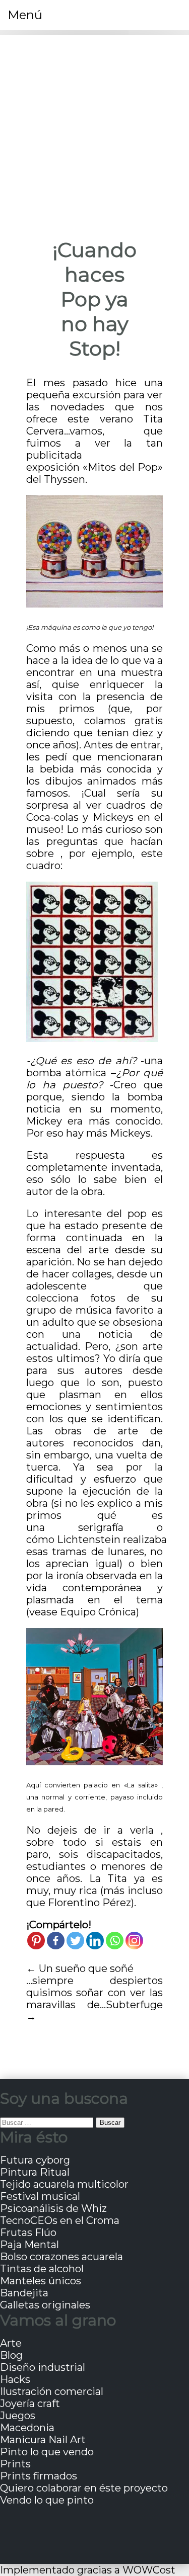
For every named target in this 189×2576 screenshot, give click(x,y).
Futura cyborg (35, 2160)
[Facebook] (56, 1941)
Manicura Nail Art (43, 2440)
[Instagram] (134, 1941)
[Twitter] (75, 1941)
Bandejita (24, 2293)
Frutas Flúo (28, 2232)
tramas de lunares (96, 1552)
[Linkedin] (95, 1941)
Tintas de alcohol (42, 2269)
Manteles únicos (41, 2281)
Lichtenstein (89, 1539)
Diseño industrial (43, 2367)
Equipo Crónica (98, 1612)
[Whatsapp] (115, 1941)
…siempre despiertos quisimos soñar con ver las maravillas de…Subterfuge (94, 1993)
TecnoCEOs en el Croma (60, 2220)
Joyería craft (30, 2403)
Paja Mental (29, 2245)
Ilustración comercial (52, 2391)
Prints (15, 2464)
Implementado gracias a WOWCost (88, 2570)
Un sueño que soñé (86, 1968)
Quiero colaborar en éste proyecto (84, 2488)
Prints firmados (39, 2476)
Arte (11, 2343)
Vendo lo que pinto (47, 2500)
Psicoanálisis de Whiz (53, 2208)
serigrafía (101, 1527)
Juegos (18, 2416)
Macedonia (27, 2428)
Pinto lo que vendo (47, 2452)
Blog (11, 2355)
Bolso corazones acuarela (61, 2257)
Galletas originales (45, 2305)
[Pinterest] (36, 1941)
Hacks (15, 2379)
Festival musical (40, 2196)
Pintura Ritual (35, 2172)
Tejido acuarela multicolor (64, 2184)
